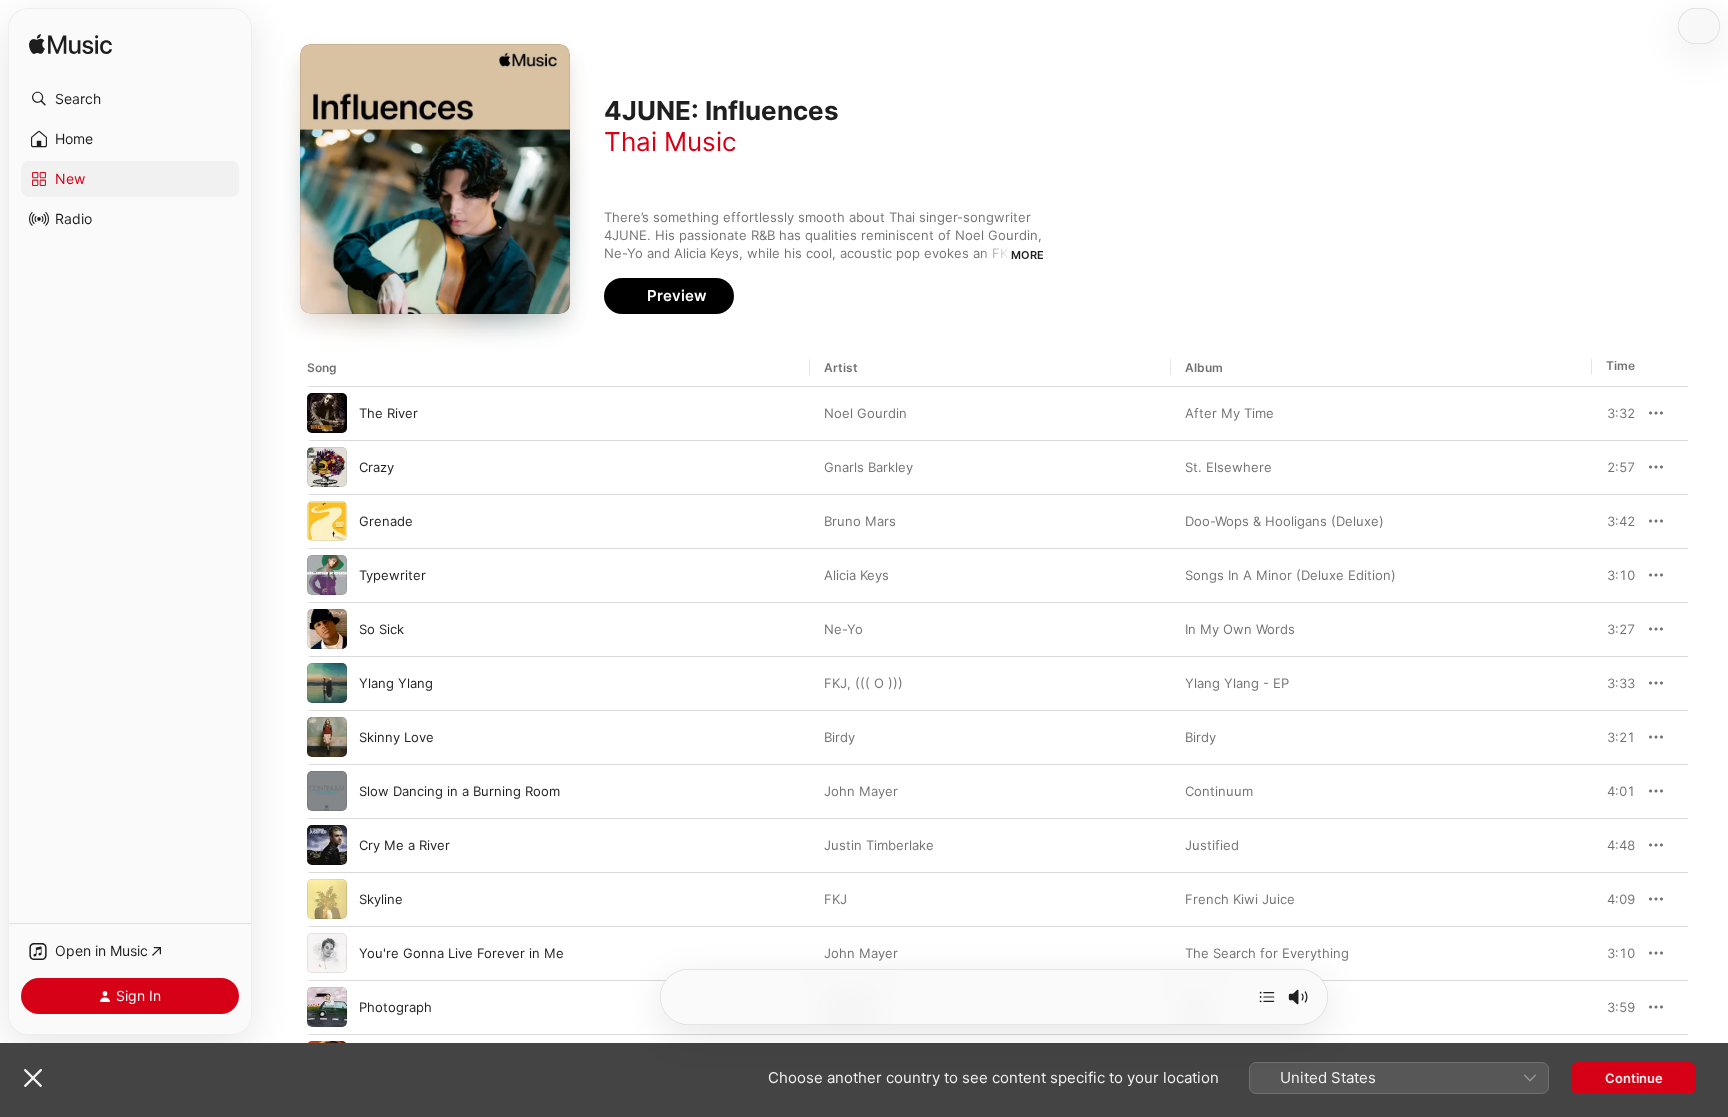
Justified (1212, 845)
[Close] (33, 1078)
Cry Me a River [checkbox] (404, 845)
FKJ (835, 683)
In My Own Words (1240, 629)
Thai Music (670, 141)
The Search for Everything (1267, 953)
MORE (1027, 255)
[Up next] (1267, 997)
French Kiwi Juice (1240, 899)
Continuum (1219, 791)
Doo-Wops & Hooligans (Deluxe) (1284, 521)
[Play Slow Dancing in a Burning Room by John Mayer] (327, 791)
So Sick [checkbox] (381, 629)
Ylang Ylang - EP (1237, 683)
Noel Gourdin (865, 413)
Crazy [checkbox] (376, 467)
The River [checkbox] (388, 413)
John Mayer (861, 791)
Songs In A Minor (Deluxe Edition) (1290, 575)
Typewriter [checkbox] (392, 575)
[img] (70, 45)
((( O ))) (879, 683)
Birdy (839, 737)
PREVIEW (1613, 413)
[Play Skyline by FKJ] (327, 899)
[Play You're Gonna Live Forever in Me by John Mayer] (327, 953)
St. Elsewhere (1228, 467)
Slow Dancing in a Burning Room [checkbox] (459, 791)
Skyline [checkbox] (381, 899)
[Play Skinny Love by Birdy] (327, 737)
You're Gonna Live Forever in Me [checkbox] (461, 953)
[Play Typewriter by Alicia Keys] (327, 575)
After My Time (1229, 413)
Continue (1634, 1078)
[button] (130, 99)
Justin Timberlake (879, 845)
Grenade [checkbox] (386, 521)
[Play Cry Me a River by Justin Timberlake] (327, 845)
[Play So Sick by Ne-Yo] (327, 629)
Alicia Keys (856, 575)
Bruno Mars (860, 521)
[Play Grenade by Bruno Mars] (327, 521)
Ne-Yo (843, 629)
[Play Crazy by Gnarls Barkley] (327, 467)
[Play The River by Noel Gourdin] (327, 413)
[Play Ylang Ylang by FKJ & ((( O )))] (327, 683)
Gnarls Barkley (868, 467)
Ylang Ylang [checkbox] (396, 683)
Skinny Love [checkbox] (396, 737)
